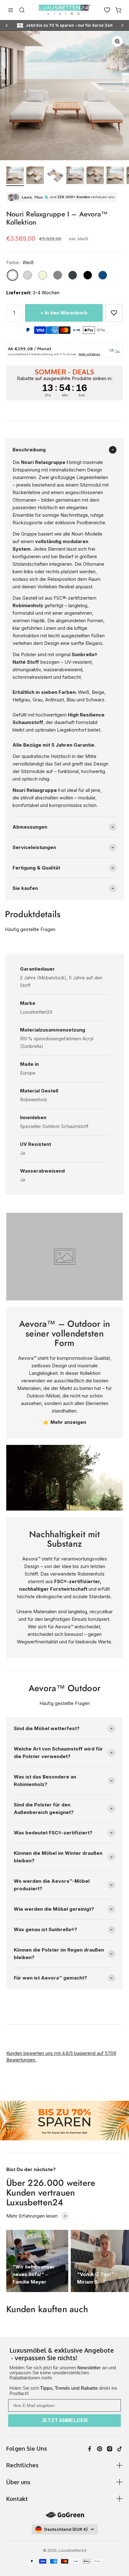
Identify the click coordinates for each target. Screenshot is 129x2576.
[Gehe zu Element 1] (15, 176)
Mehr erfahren (89, 354)
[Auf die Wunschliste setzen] (114, 313)
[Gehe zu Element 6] (115, 176)
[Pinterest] (100, 2449)
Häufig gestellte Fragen (30, 929)
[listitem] (64, 2355)
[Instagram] (110, 2449)
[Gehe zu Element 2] (35, 176)
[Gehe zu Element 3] (55, 176)
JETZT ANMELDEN (64, 2420)
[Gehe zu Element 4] (75, 176)
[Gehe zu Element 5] (95, 176)
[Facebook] (90, 2449)
